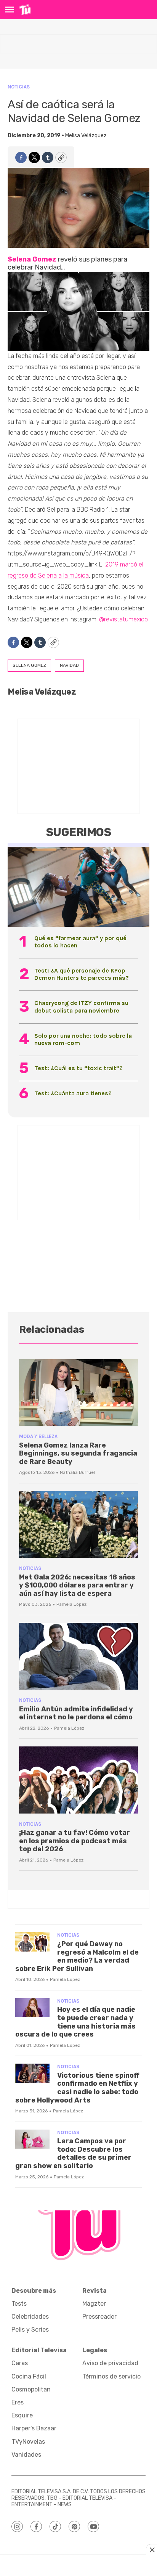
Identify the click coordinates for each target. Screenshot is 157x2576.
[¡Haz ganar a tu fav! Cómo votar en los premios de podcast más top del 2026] (78, 1780)
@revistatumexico (123, 619)
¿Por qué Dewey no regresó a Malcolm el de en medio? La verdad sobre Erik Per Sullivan (77, 1956)
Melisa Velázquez (86, 136)
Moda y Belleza (38, 1436)
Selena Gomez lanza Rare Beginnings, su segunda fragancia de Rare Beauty (78, 1453)
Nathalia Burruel (77, 1472)
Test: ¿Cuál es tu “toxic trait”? (78, 1068)
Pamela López (71, 1604)
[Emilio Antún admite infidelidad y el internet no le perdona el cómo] (78, 1656)
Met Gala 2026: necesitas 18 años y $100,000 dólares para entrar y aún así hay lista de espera (77, 1585)
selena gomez (29, 665)
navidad (69, 665)
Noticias (19, 87)
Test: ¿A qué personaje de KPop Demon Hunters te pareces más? (82, 974)
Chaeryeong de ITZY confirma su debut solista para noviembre (81, 1006)
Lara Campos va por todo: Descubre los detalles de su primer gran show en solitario (73, 2153)
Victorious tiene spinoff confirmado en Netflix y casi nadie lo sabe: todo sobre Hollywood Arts (77, 2088)
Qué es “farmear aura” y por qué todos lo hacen (80, 942)
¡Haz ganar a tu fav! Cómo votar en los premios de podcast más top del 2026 (74, 1841)
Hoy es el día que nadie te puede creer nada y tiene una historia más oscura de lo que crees (75, 2022)
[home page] (25, 10)
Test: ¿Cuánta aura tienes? (73, 1093)
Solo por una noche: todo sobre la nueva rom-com (83, 1039)
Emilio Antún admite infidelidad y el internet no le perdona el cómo (76, 1713)
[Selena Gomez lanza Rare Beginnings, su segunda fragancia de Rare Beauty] (78, 1392)
